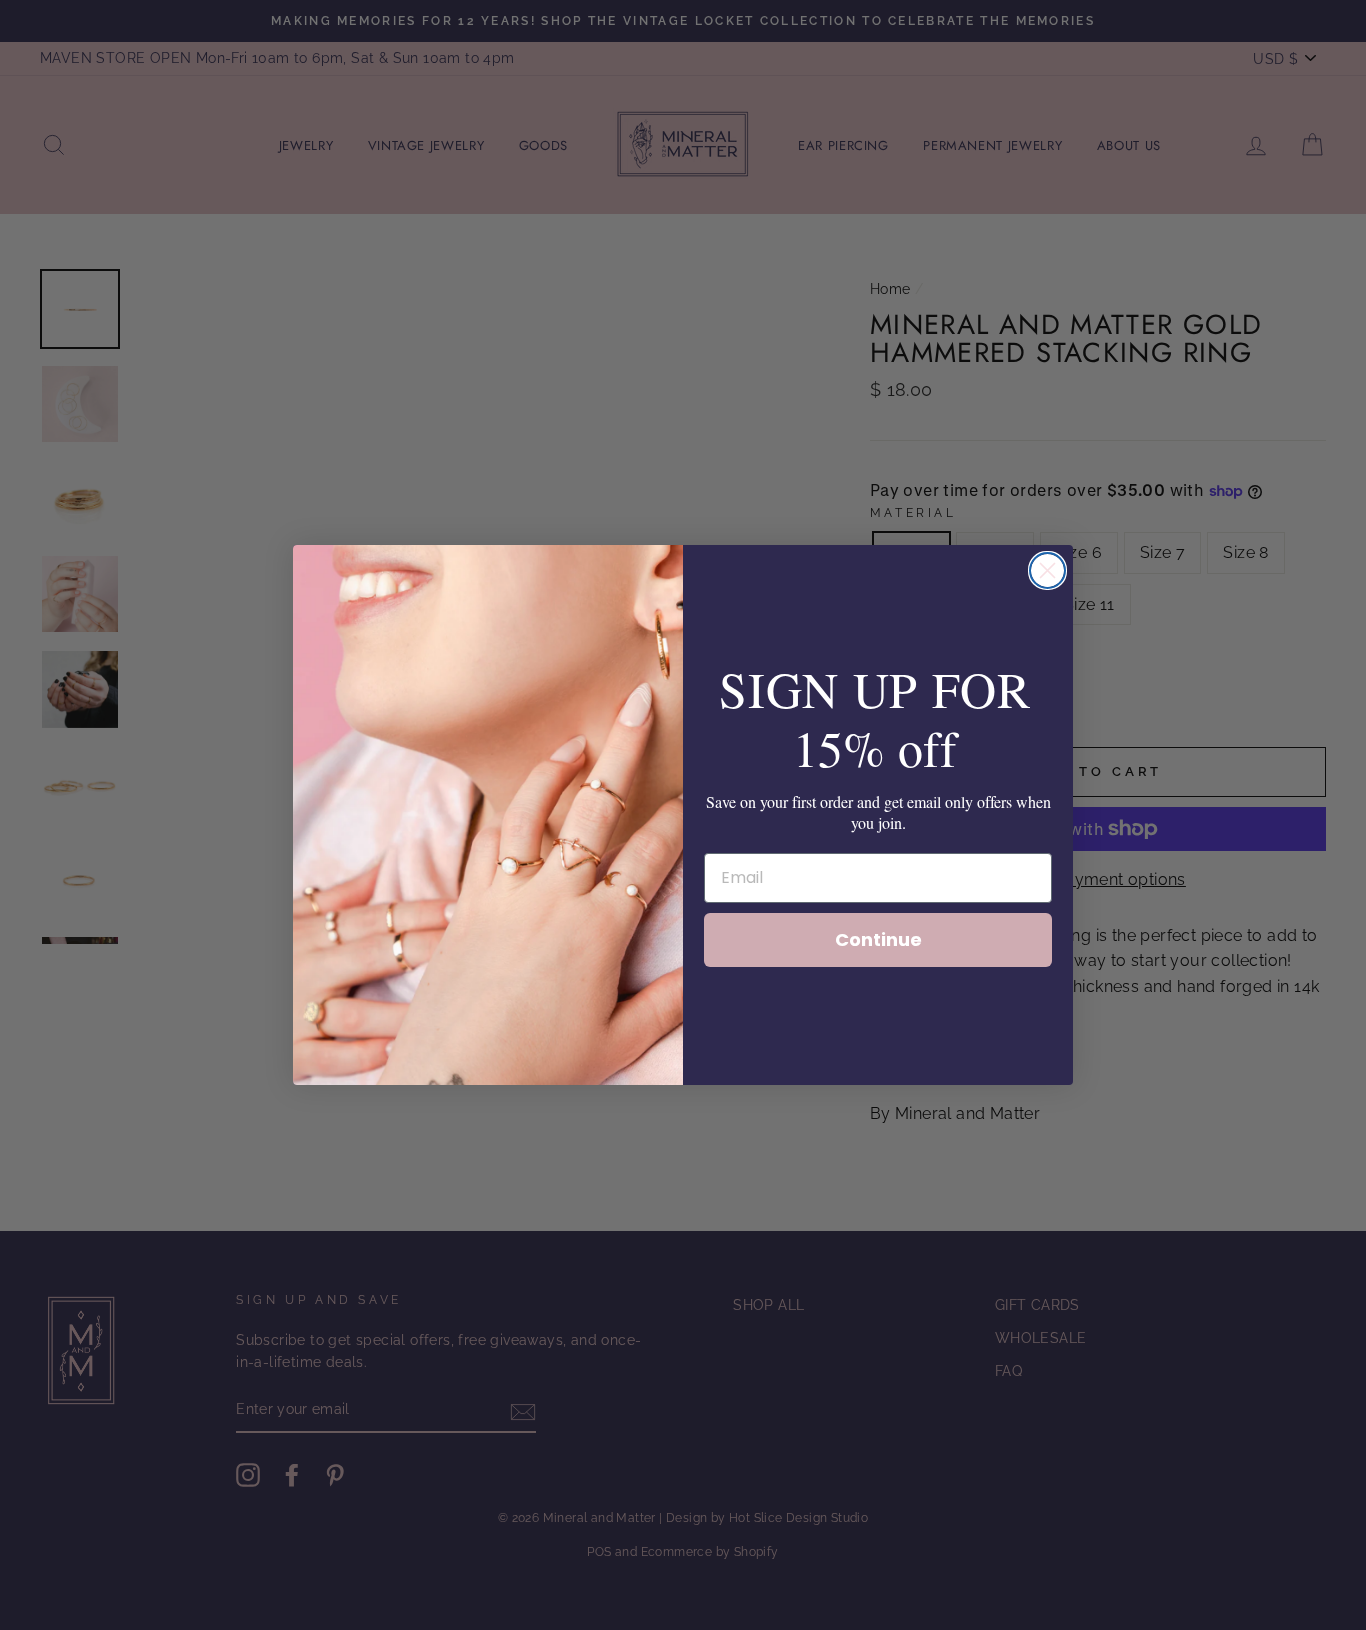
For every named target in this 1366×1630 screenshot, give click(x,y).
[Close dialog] (1047, 570)
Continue (878, 939)
